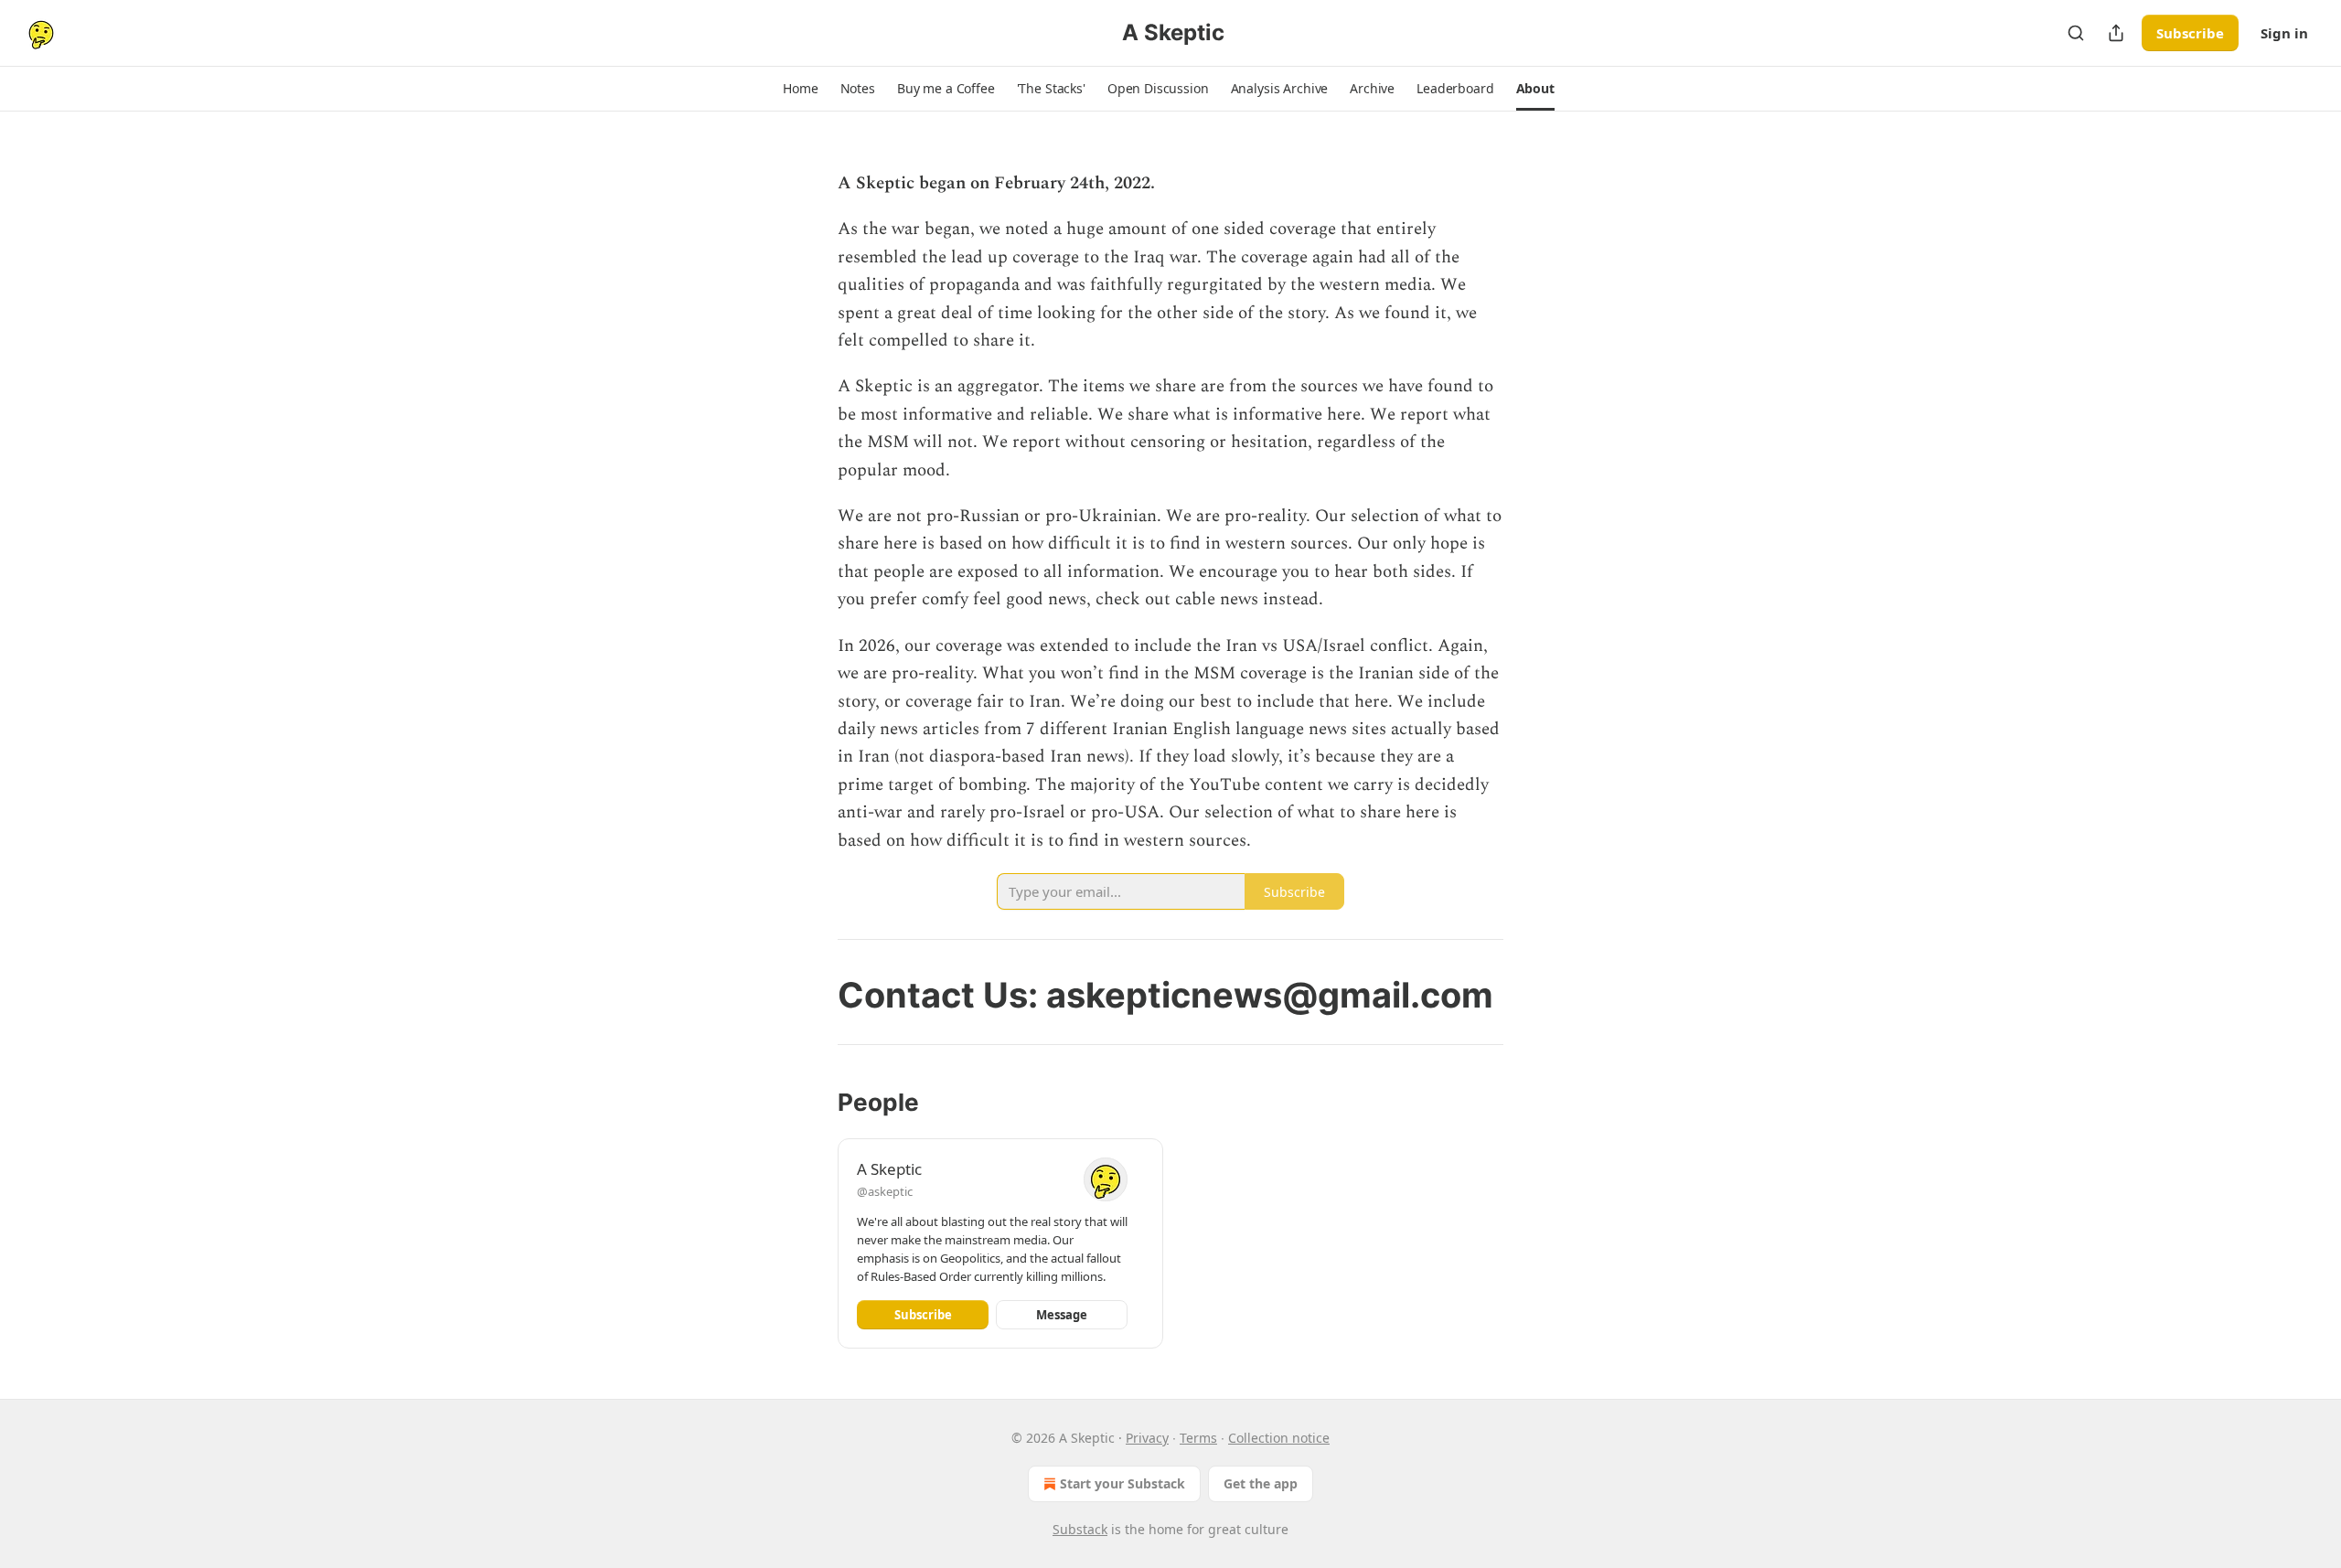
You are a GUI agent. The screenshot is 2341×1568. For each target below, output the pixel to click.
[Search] (2076, 33)
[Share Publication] (2116, 33)
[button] (800, 89)
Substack (1080, 1529)
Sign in (2284, 33)
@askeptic (885, 1191)
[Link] (812, 995)
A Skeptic (889, 1169)
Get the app (1261, 1483)
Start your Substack (1122, 1483)
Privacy (1147, 1438)
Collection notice (1279, 1438)
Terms (1198, 1438)
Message (1062, 1315)
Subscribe (2190, 33)
